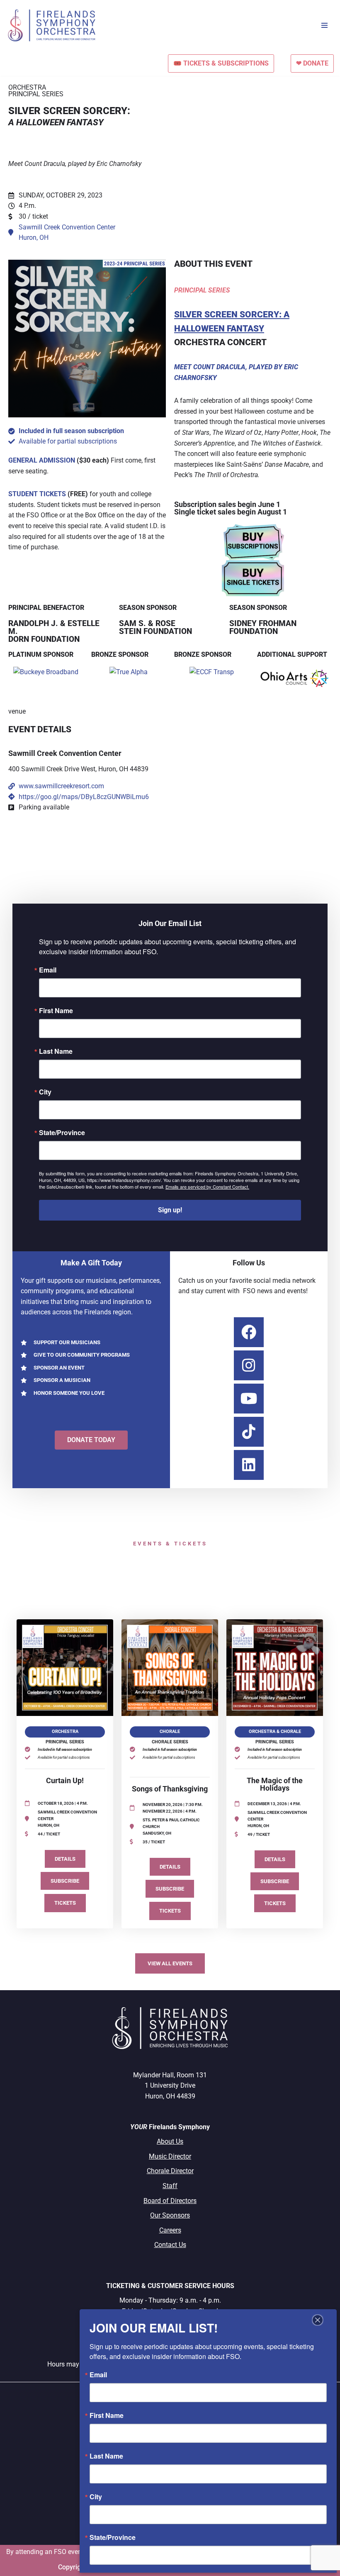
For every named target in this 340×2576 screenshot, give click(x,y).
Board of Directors (170, 2201)
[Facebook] (249, 1332)
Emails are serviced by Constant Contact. (207, 1187)
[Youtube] (249, 1399)
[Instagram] (249, 1365)
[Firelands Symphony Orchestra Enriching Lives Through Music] (53, 26)
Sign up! (170, 1210)
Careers (170, 2230)
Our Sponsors (170, 2215)
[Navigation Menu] (324, 25)
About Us (170, 2141)
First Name (56, 1011)
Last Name (56, 1051)
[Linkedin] (249, 1465)
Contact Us (170, 2245)
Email (48, 970)
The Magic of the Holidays (275, 1784)
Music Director (170, 2156)
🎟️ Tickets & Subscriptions (221, 63)
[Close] (318, 2320)
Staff (170, 2186)
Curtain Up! (65, 1781)
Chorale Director (170, 2171)
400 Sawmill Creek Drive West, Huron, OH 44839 (78, 769)
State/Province (62, 1133)
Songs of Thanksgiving (170, 1789)
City (45, 1092)
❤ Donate (312, 63)
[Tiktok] (249, 1432)
